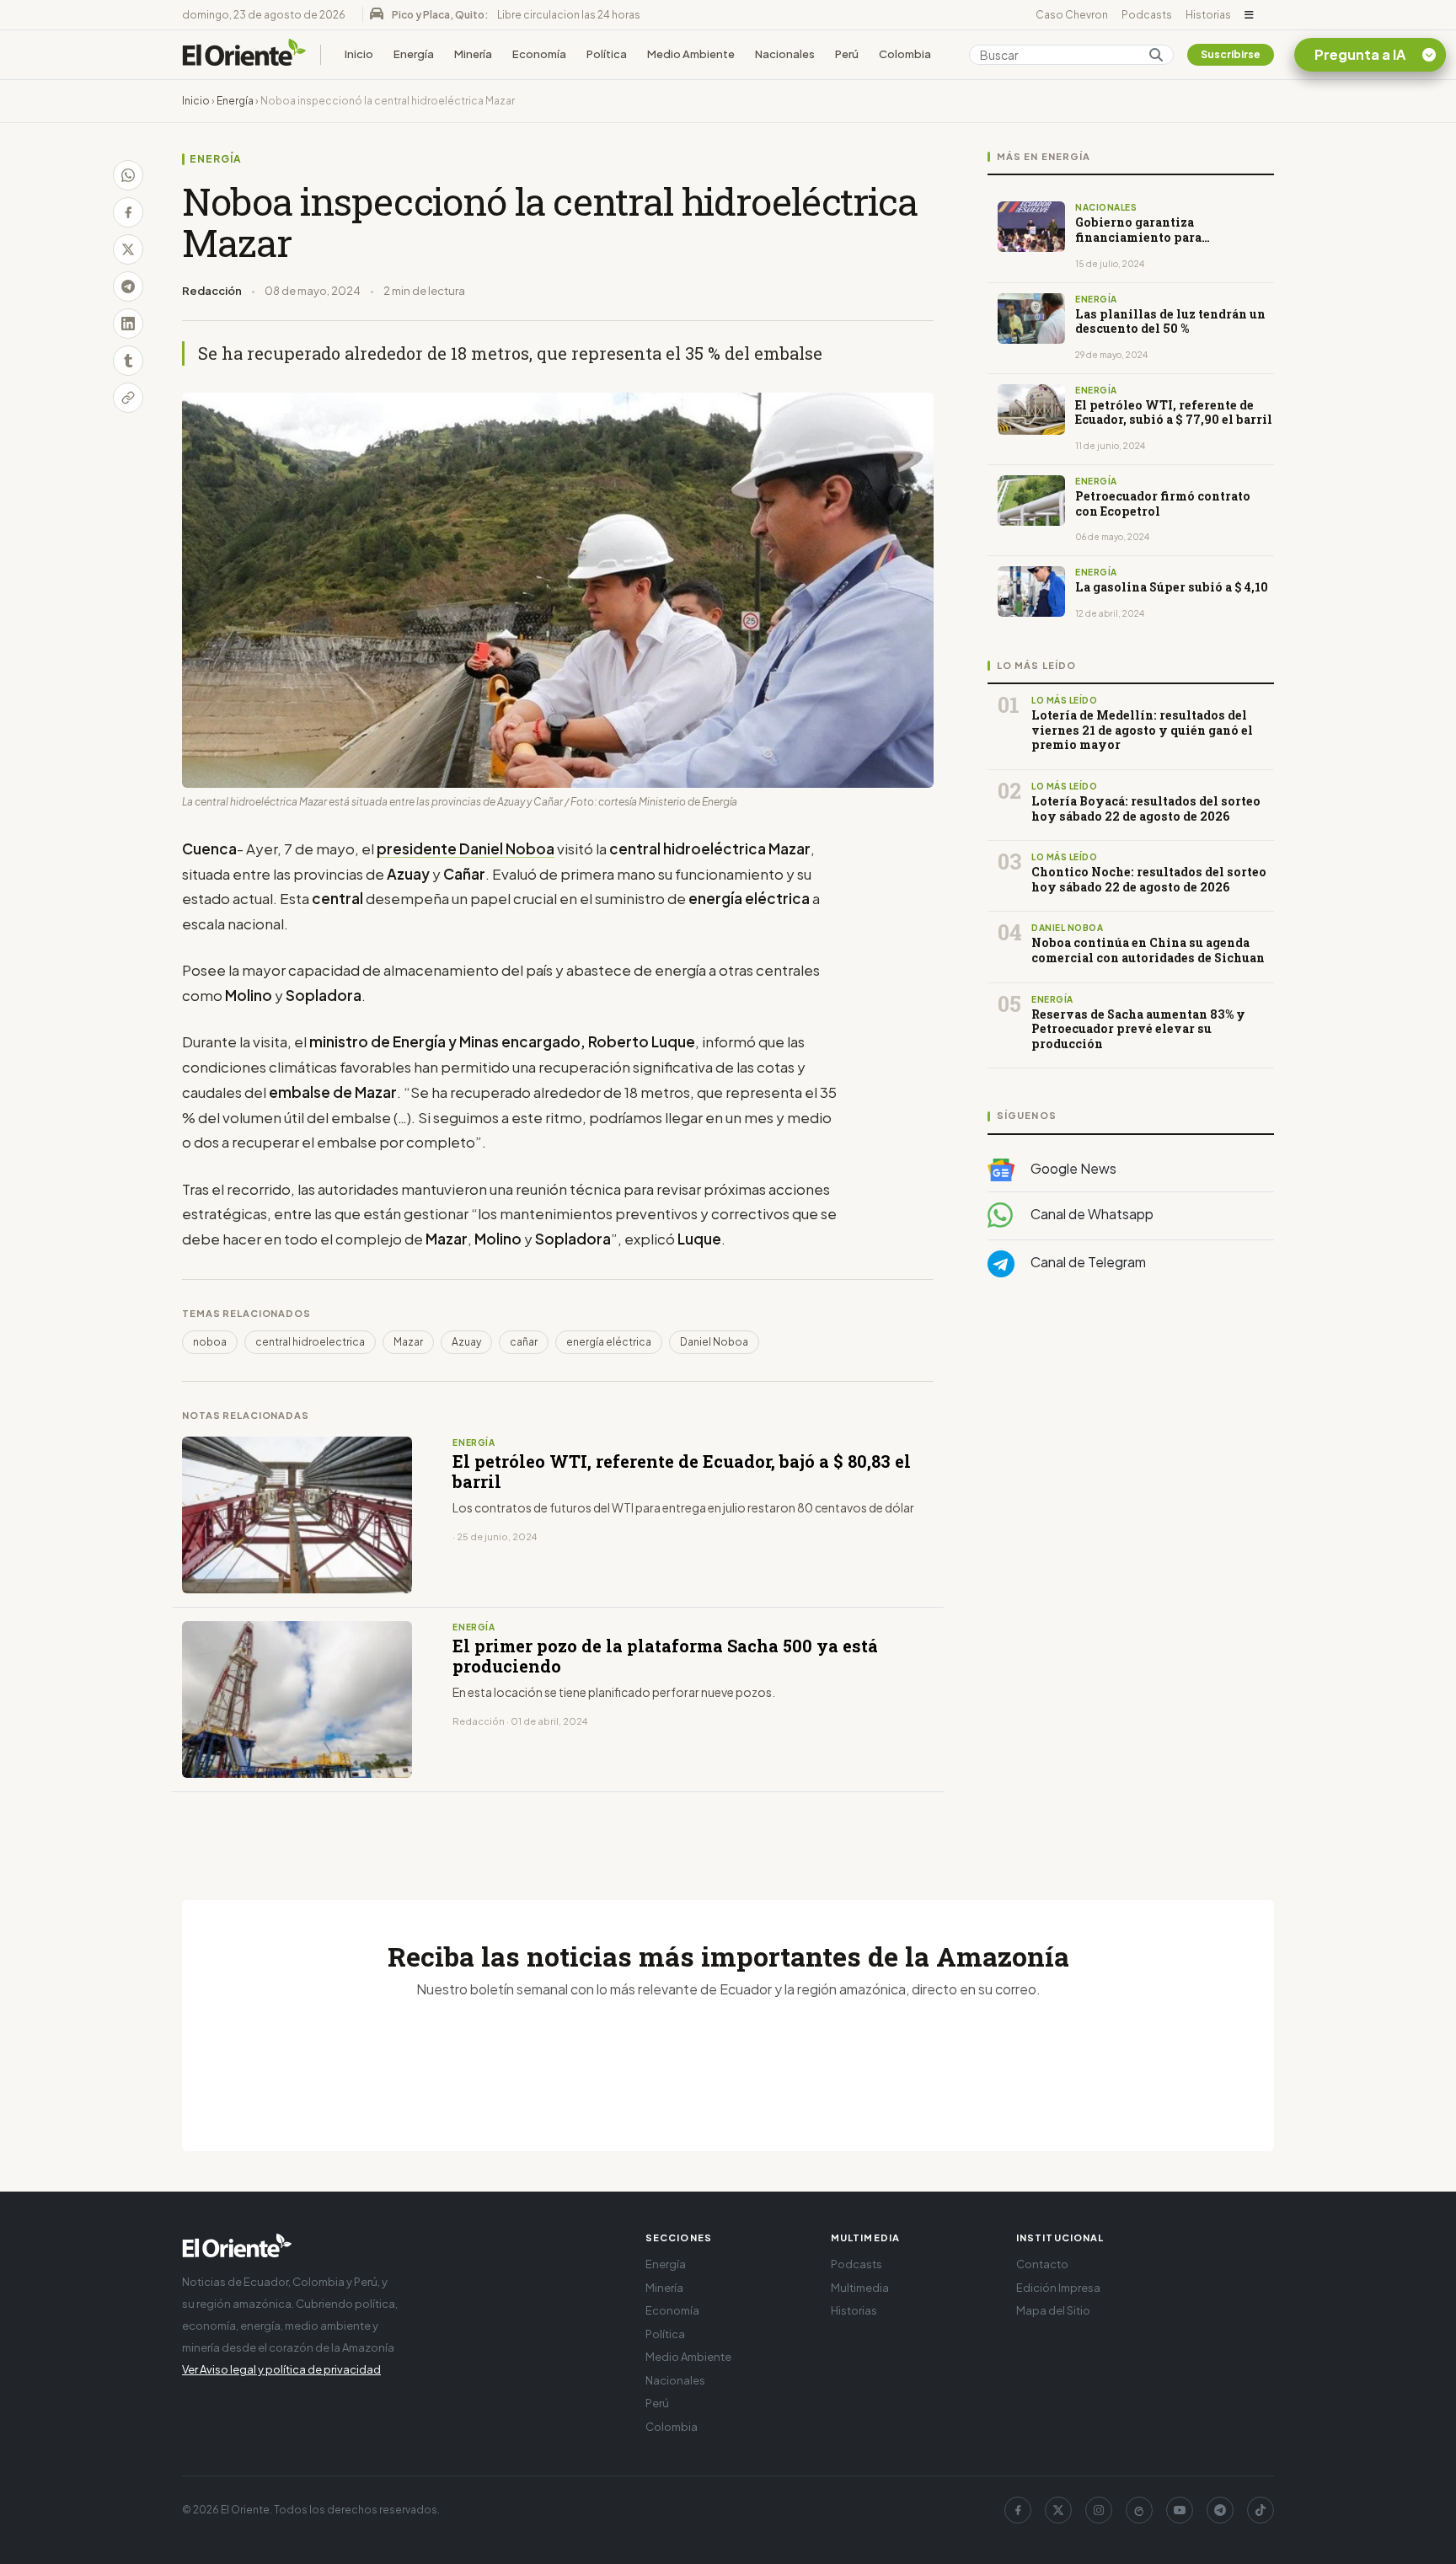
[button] (1249, 15)
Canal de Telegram (1087, 1262)
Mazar (408, 1342)
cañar (524, 1342)
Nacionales (785, 54)
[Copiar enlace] (128, 398)
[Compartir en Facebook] (128, 212)
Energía (414, 54)
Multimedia (860, 2288)
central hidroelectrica (310, 1342)
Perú (847, 54)
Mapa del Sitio (1053, 2310)
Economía (539, 54)
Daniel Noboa (714, 1342)
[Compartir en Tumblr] (128, 361)
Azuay (466, 1342)
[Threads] (1139, 2510)
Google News (1072, 1168)
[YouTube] (1180, 2510)
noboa (210, 1342)
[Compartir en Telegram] (128, 286)
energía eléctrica (609, 1342)
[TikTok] (1261, 2510)
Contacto (1042, 2264)
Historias (1208, 15)
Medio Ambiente (691, 54)
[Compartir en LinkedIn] (128, 324)
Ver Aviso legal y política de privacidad (281, 2369)
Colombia (905, 54)
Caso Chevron (1072, 15)
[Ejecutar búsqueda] (1156, 55)
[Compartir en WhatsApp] (128, 175)
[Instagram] (1099, 2510)
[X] (1058, 2510)
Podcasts (1147, 15)
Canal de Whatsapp (1091, 1214)
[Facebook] (1018, 2510)
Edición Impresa (1058, 2288)
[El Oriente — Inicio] (244, 55)
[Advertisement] (1131, 1459)
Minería (473, 54)
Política (607, 54)
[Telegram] (1220, 2510)
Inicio (359, 54)
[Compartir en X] (128, 249)
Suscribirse (1231, 54)
